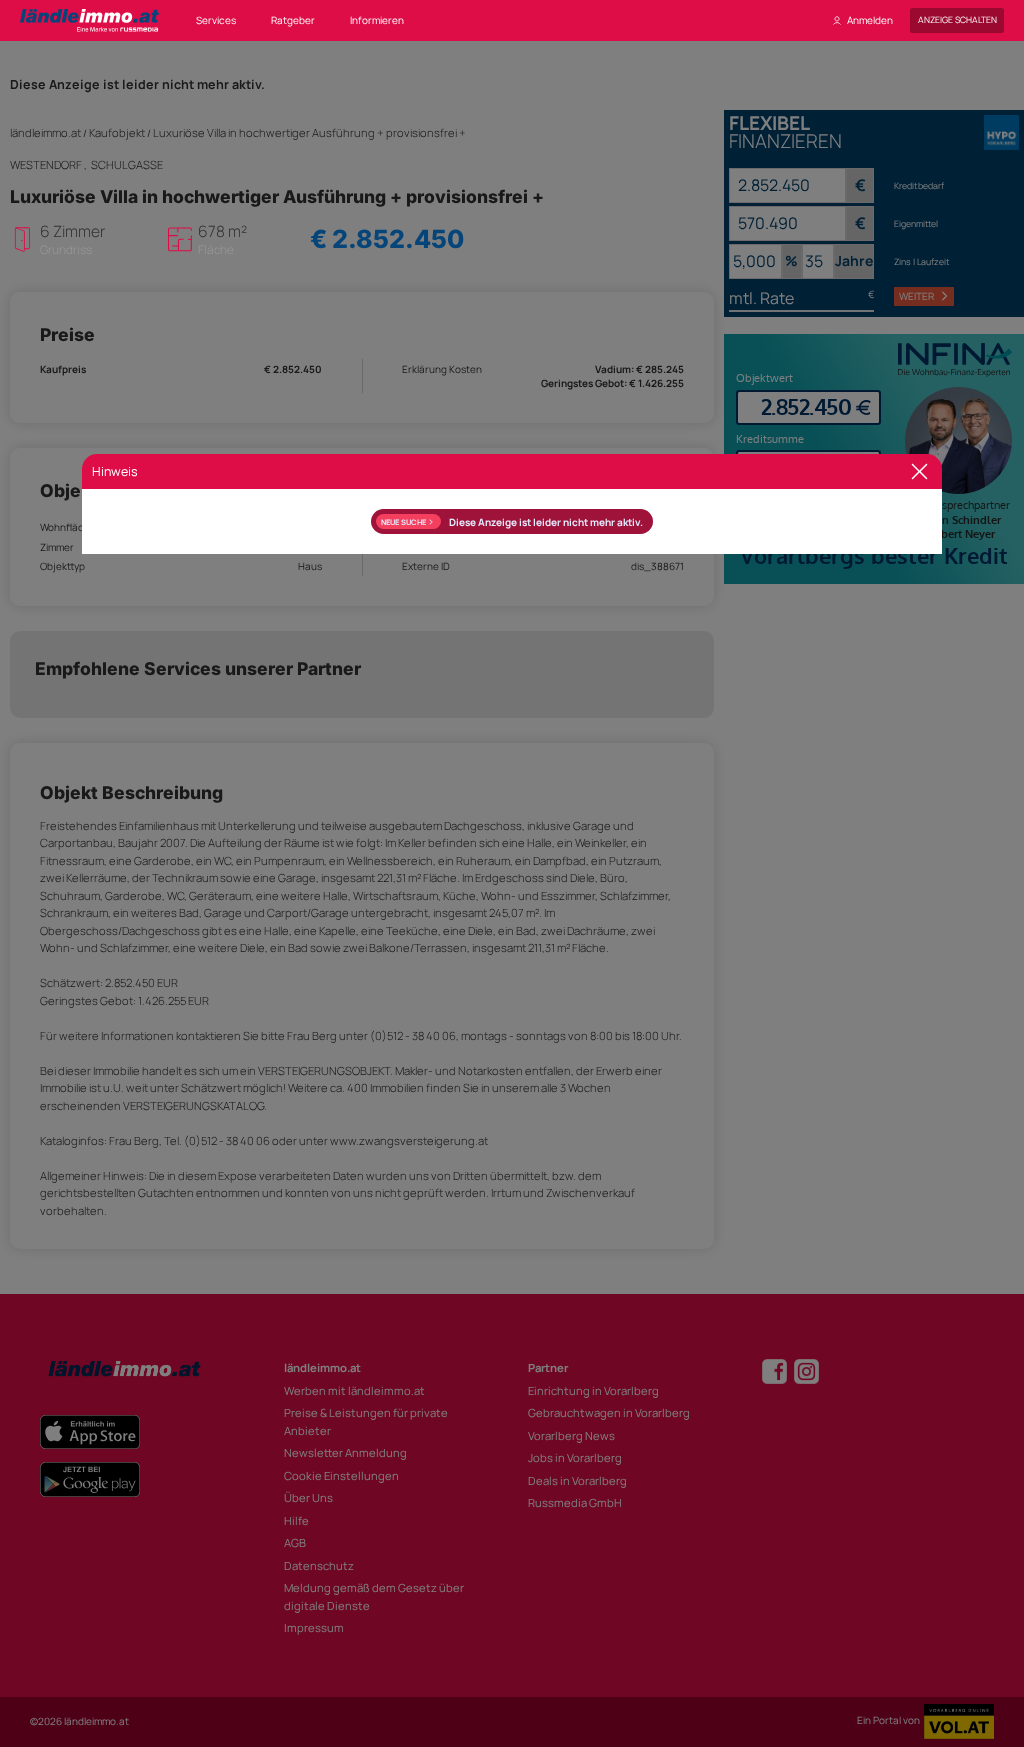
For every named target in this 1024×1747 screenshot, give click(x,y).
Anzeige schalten (957, 20)
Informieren (377, 20)
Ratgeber (293, 20)
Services (216, 20)
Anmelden (870, 20)
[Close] (919, 471)
